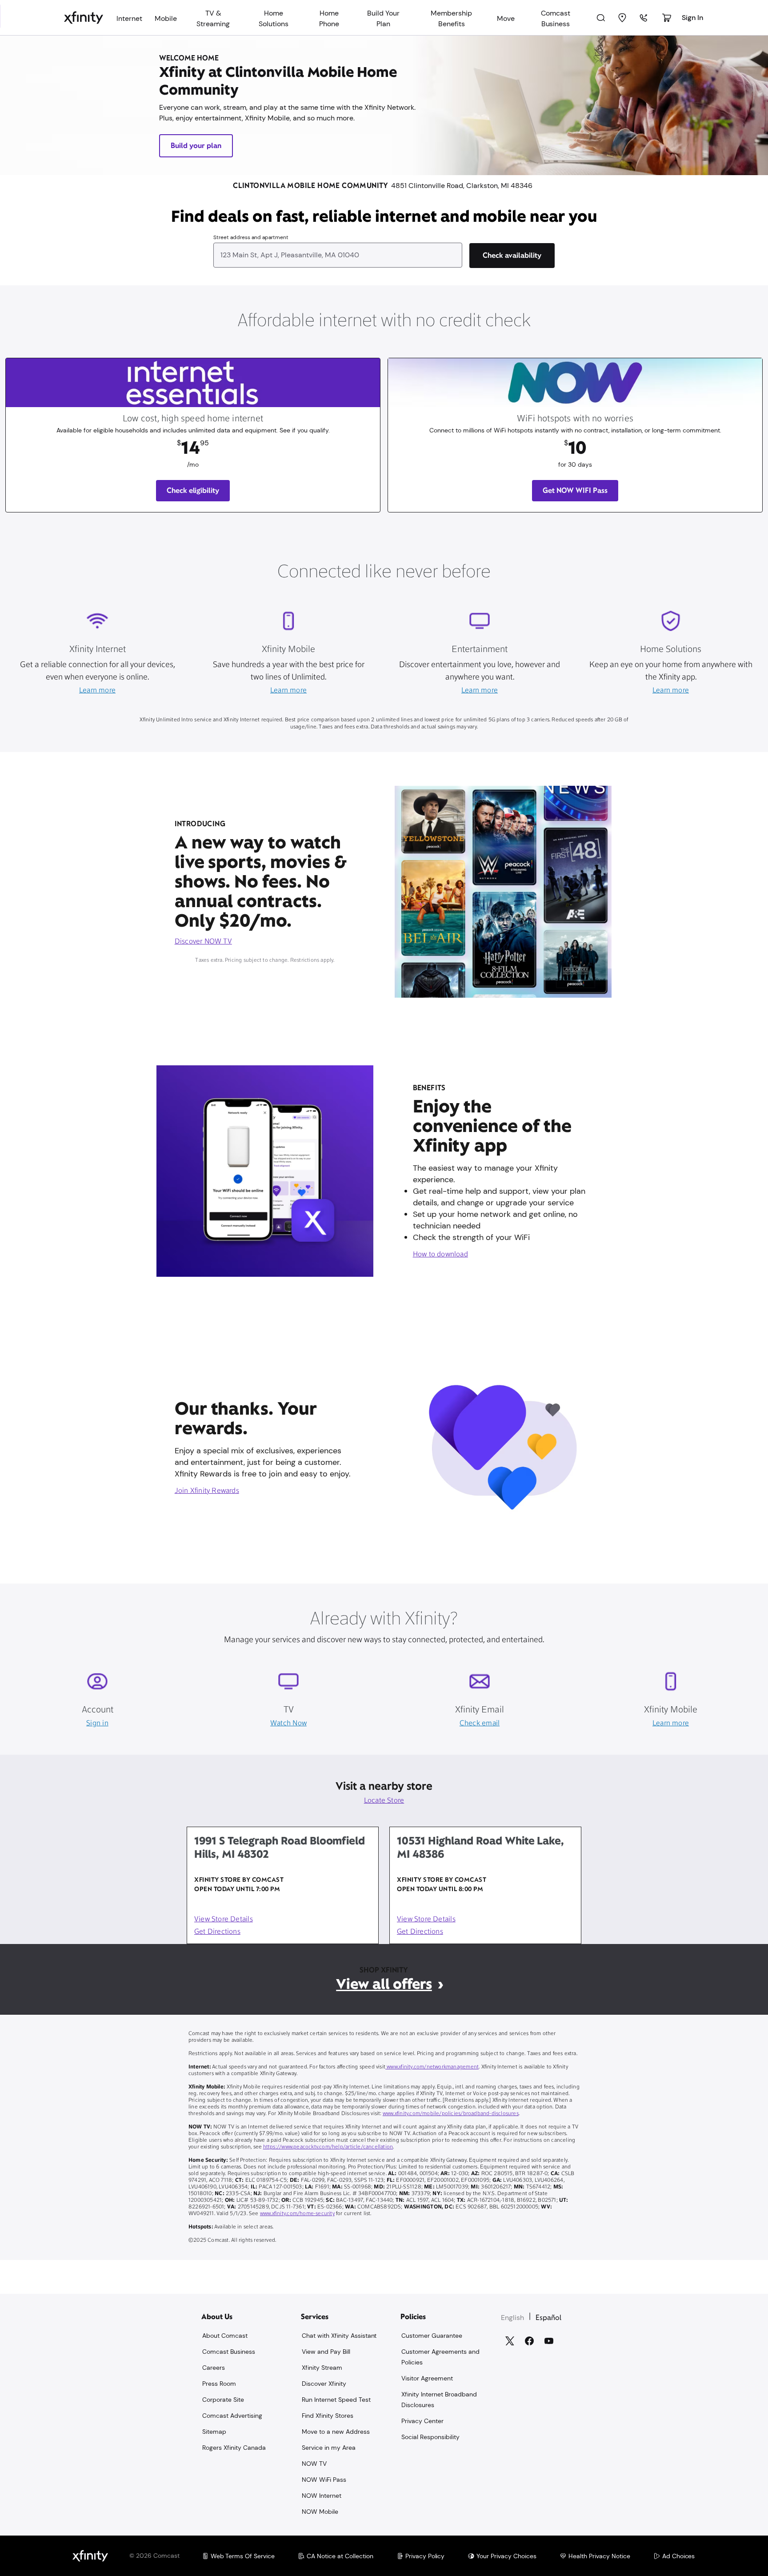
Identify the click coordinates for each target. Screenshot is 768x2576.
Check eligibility (193, 490)
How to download (440, 1255)
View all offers (384, 1984)
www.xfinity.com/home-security (297, 2214)
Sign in (97, 1724)
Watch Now (288, 1724)
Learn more (97, 691)
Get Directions (217, 1932)
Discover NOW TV (203, 942)
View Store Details (224, 1920)
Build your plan (196, 146)
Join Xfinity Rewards (207, 1491)
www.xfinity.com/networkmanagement (432, 2067)
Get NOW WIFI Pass (575, 490)
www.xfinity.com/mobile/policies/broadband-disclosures (451, 2114)
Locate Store (384, 1801)
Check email (480, 1724)
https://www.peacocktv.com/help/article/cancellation (328, 2147)
